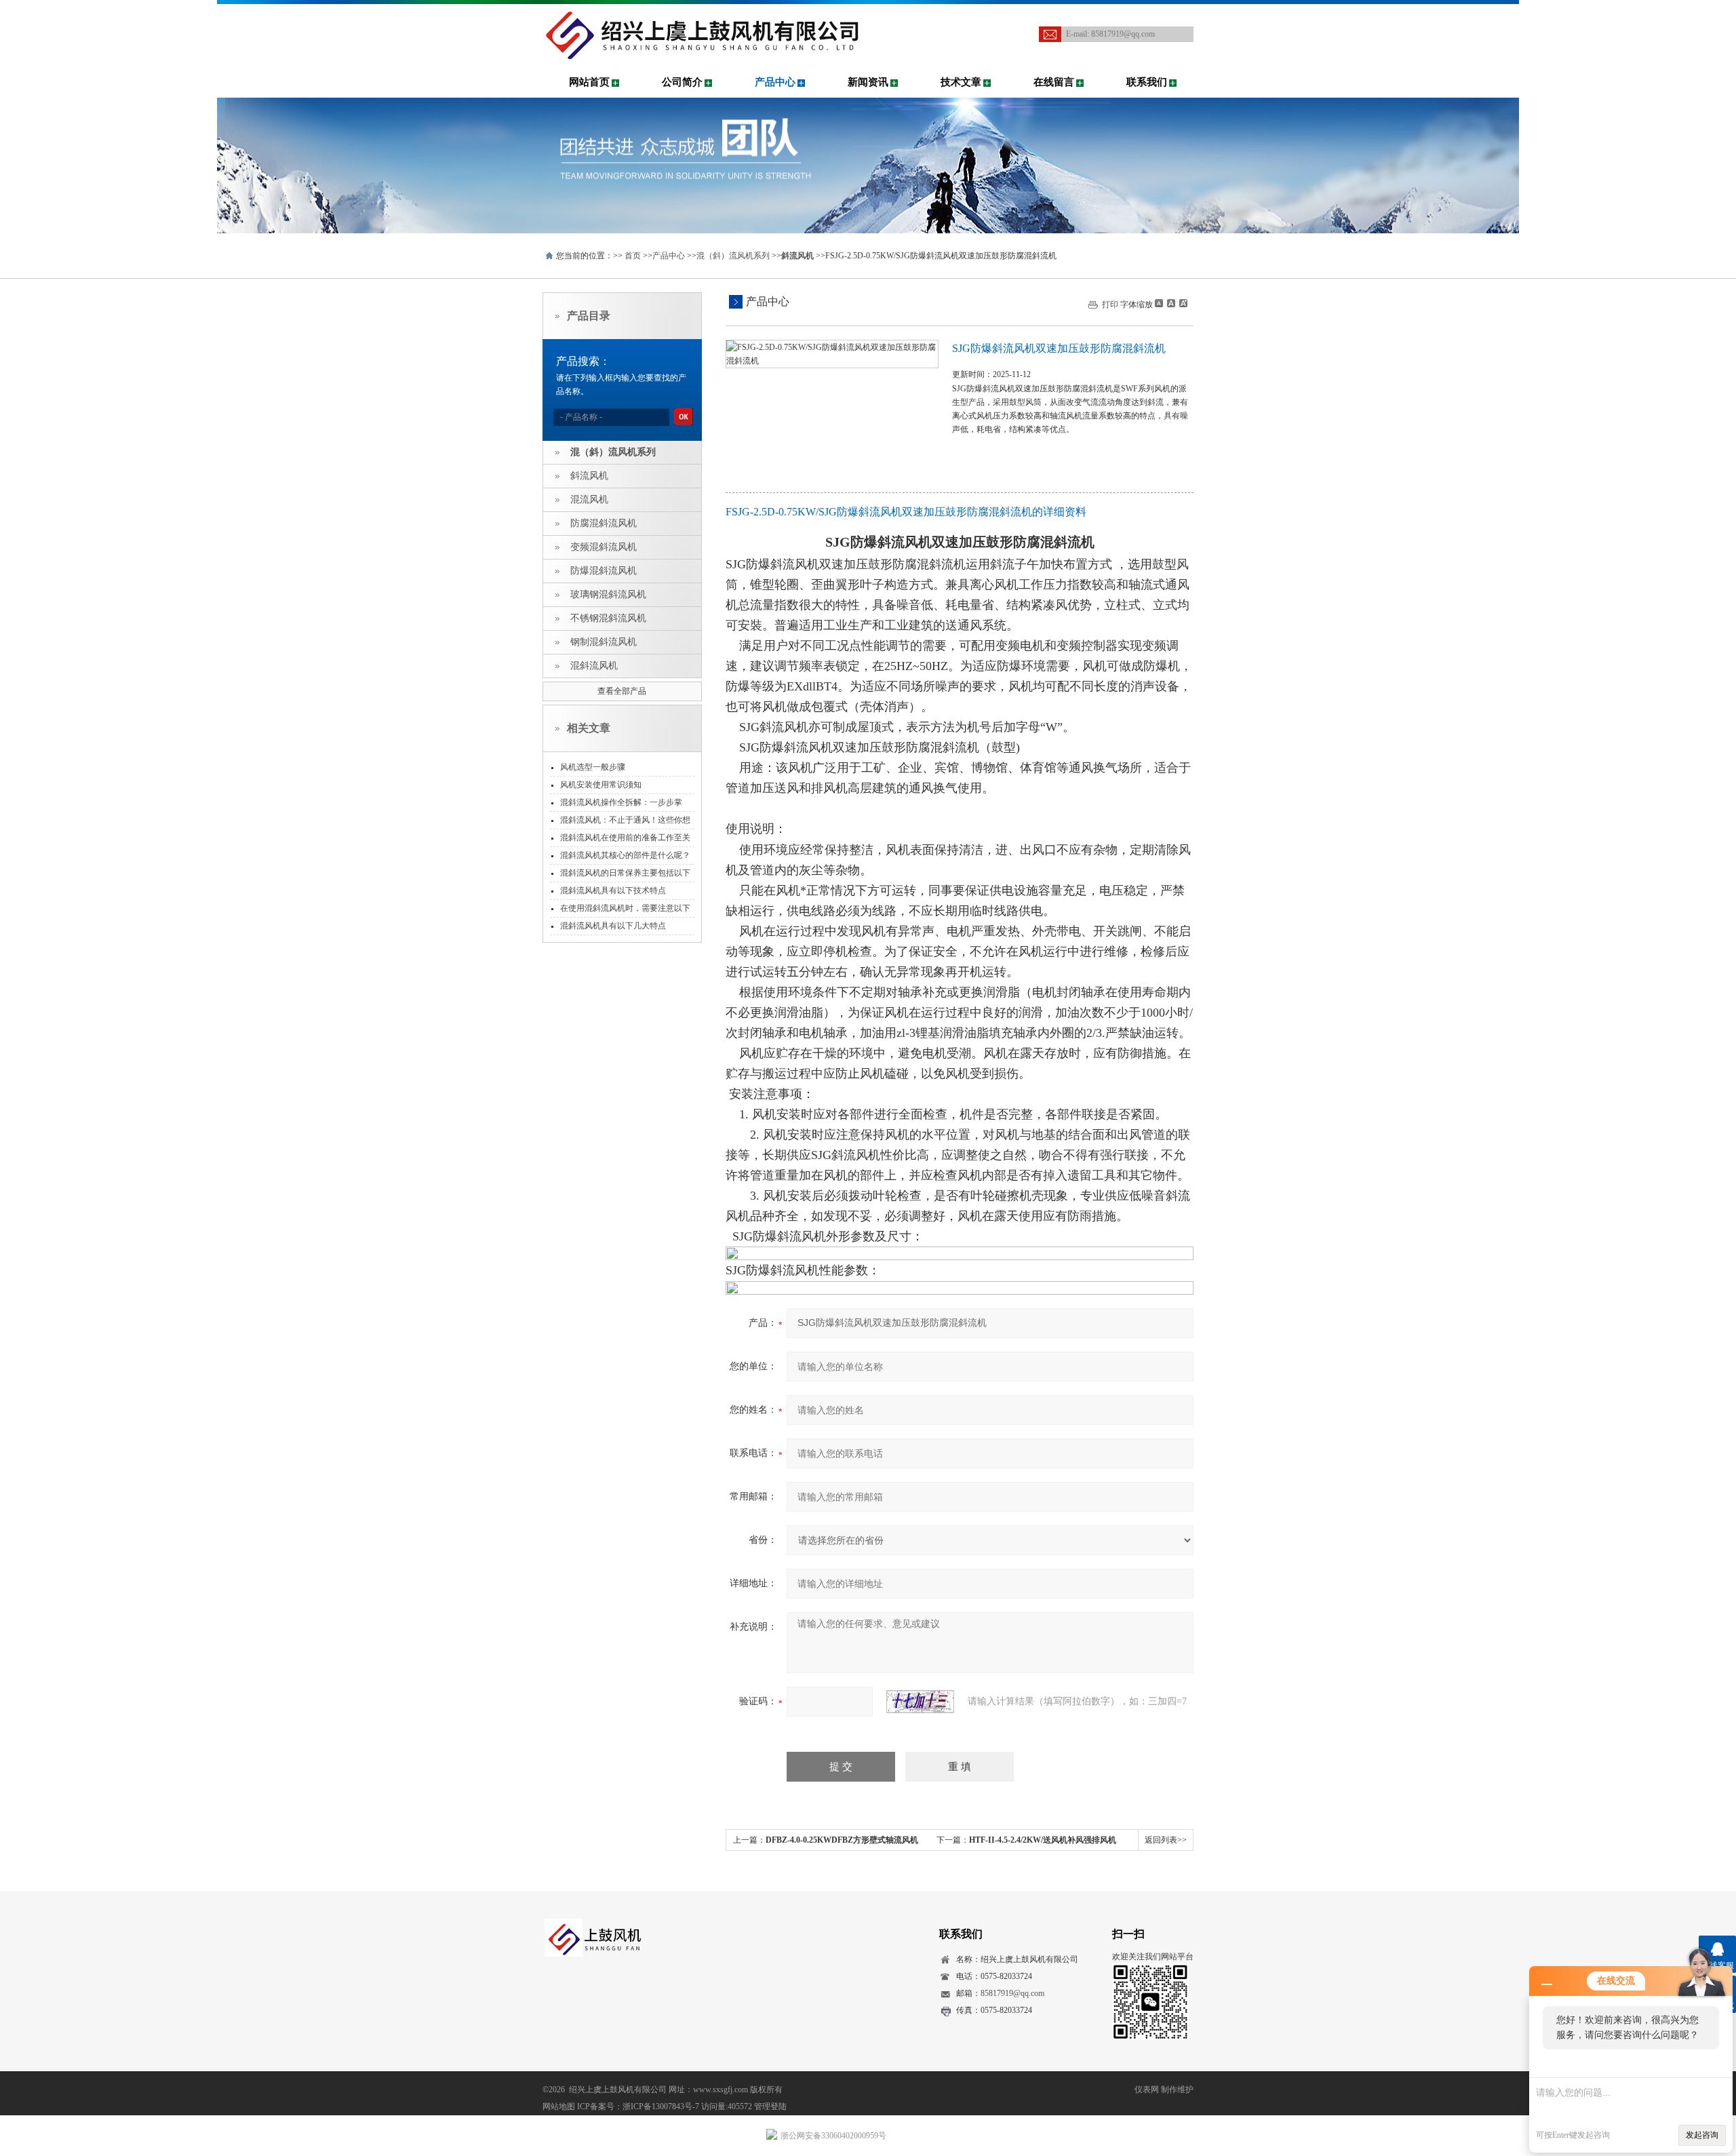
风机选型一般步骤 (593, 767)
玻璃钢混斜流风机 (608, 594)
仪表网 (1147, 2090)
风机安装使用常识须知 (601, 785)
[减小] (1159, 303)
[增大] (1182, 303)
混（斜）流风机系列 (733, 256)
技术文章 (961, 82)
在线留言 (1054, 82)
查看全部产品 (622, 691)
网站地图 (559, 2106)
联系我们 (1147, 82)
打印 (1110, 305)
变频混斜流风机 (604, 547)
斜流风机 (589, 476)
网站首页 (589, 82)
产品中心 (775, 82)
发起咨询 (1702, 2135)
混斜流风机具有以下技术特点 (613, 890)
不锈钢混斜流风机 (608, 618)
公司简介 (682, 82)
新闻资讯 (868, 82)
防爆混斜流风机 (604, 571)
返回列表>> (1166, 1840)
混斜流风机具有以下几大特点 (613, 926)
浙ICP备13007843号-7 (661, 2106)
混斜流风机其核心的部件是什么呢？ (625, 855)
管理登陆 (770, 2106)
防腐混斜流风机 (604, 523)
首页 (633, 256)
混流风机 (589, 499)
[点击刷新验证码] (920, 1702)
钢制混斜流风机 (604, 642)
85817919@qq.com (1123, 34)
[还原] (1170, 303)
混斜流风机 (594, 666)
